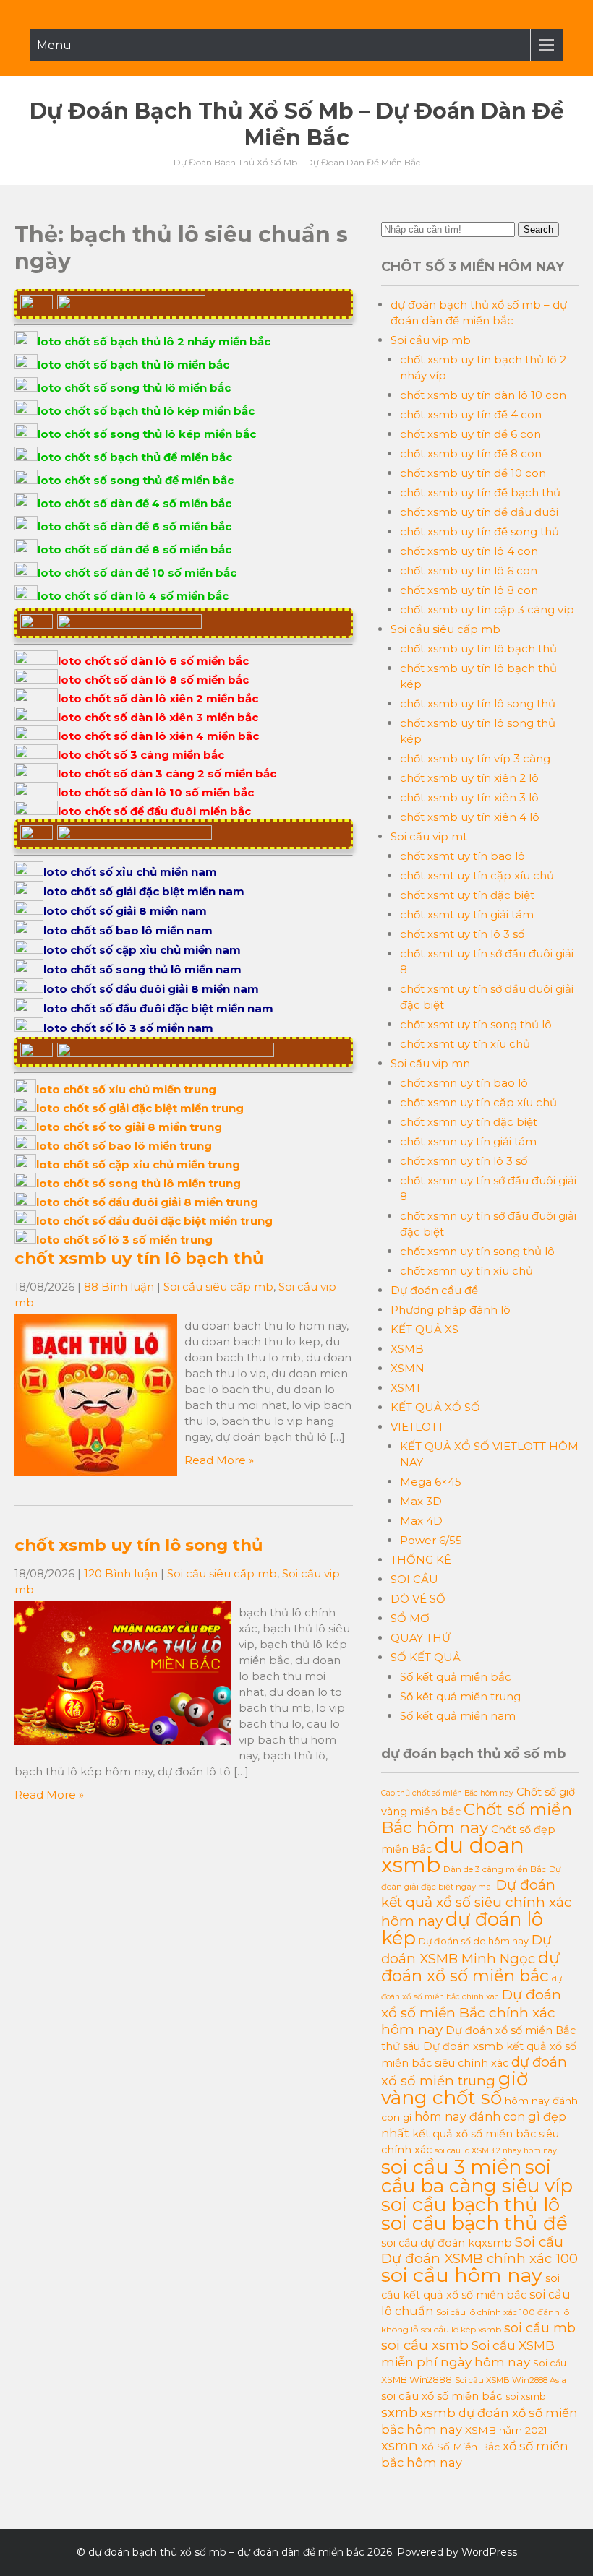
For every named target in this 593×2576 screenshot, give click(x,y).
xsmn (400, 2446)
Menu (54, 45)
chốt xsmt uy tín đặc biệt (467, 895)
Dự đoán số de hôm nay (474, 1941)
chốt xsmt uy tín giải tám (467, 914)
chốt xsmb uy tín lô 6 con (469, 570)
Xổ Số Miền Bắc (460, 2447)
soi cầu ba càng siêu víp (477, 2176)
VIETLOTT (417, 1427)
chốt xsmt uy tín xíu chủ (465, 1044)
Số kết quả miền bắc (456, 1677)
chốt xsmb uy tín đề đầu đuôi (479, 512)
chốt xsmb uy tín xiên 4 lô (470, 817)
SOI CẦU (414, 1579)
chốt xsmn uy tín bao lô (464, 1083)
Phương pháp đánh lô (451, 1310)
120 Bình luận (121, 1573)
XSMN (408, 1368)
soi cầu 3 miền (452, 2167)
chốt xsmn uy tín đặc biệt (469, 1122)
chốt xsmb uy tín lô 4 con (469, 551)
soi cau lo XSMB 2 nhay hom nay (496, 2151)
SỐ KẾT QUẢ (426, 1657)
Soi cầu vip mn (430, 1063)
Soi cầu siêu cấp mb (218, 1287)
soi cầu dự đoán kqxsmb (447, 2243)
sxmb (399, 2412)
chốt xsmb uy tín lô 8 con (469, 590)
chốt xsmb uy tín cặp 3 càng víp (487, 609)
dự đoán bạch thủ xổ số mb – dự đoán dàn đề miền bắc (297, 124)
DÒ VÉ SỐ (418, 1599)
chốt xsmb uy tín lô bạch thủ (139, 1258)
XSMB (407, 1349)
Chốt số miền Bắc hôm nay (477, 1818)
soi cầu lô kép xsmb (461, 2329)
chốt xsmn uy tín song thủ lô (477, 1251)
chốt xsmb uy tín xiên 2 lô (469, 778)
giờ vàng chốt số (455, 2088)
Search (538, 229)
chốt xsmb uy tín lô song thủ (138, 1545)
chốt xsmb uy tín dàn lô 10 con (483, 395)
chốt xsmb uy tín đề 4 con (471, 414)
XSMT (406, 1388)
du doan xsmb (453, 1855)
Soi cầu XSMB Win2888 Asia (511, 2380)
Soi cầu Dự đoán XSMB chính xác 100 (479, 2250)
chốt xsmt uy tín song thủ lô (476, 1024)
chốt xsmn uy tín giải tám (468, 1141)
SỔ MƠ (410, 1618)
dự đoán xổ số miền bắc (470, 1967)
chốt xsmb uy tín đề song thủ (479, 531)
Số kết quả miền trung (460, 1696)
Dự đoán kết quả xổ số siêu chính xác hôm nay (477, 1903)
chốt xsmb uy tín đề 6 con (470, 434)
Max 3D (421, 1501)
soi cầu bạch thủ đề (474, 2223)
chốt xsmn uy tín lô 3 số (464, 1161)
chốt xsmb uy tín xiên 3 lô (469, 797)
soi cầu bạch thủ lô (470, 2205)
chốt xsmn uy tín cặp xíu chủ (478, 1102)
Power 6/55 (431, 1540)
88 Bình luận (119, 1287)
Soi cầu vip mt (429, 836)
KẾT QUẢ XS (425, 1329)
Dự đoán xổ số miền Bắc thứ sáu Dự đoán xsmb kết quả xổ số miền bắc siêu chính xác (479, 2047)
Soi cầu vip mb (431, 340)
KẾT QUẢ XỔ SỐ (435, 1407)
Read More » (219, 1460)
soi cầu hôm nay (462, 2275)
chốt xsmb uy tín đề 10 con (473, 473)
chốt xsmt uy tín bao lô (462, 856)
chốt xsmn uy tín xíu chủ (466, 1271)
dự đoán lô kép (462, 1928)
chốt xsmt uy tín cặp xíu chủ (477, 875)
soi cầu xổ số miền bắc (442, 2396)
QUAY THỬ (421, 1638)
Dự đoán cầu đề (434, 1290)
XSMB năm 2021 (506, 2430)
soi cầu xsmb (425, 2345)
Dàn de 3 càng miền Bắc (495, 1869)
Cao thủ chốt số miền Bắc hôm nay (447, 1793)
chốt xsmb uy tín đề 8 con (471, 453)
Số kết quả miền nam (458, 1716)
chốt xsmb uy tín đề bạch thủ (480, 492)
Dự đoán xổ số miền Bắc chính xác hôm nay (471, 2012)
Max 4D (421, 1521)
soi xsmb (526, 2396)
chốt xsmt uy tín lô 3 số (462, 934)
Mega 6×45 (431, 1482)
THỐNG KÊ (421, 1560)
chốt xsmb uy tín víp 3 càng (475, 758)
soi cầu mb (540, 2328)
